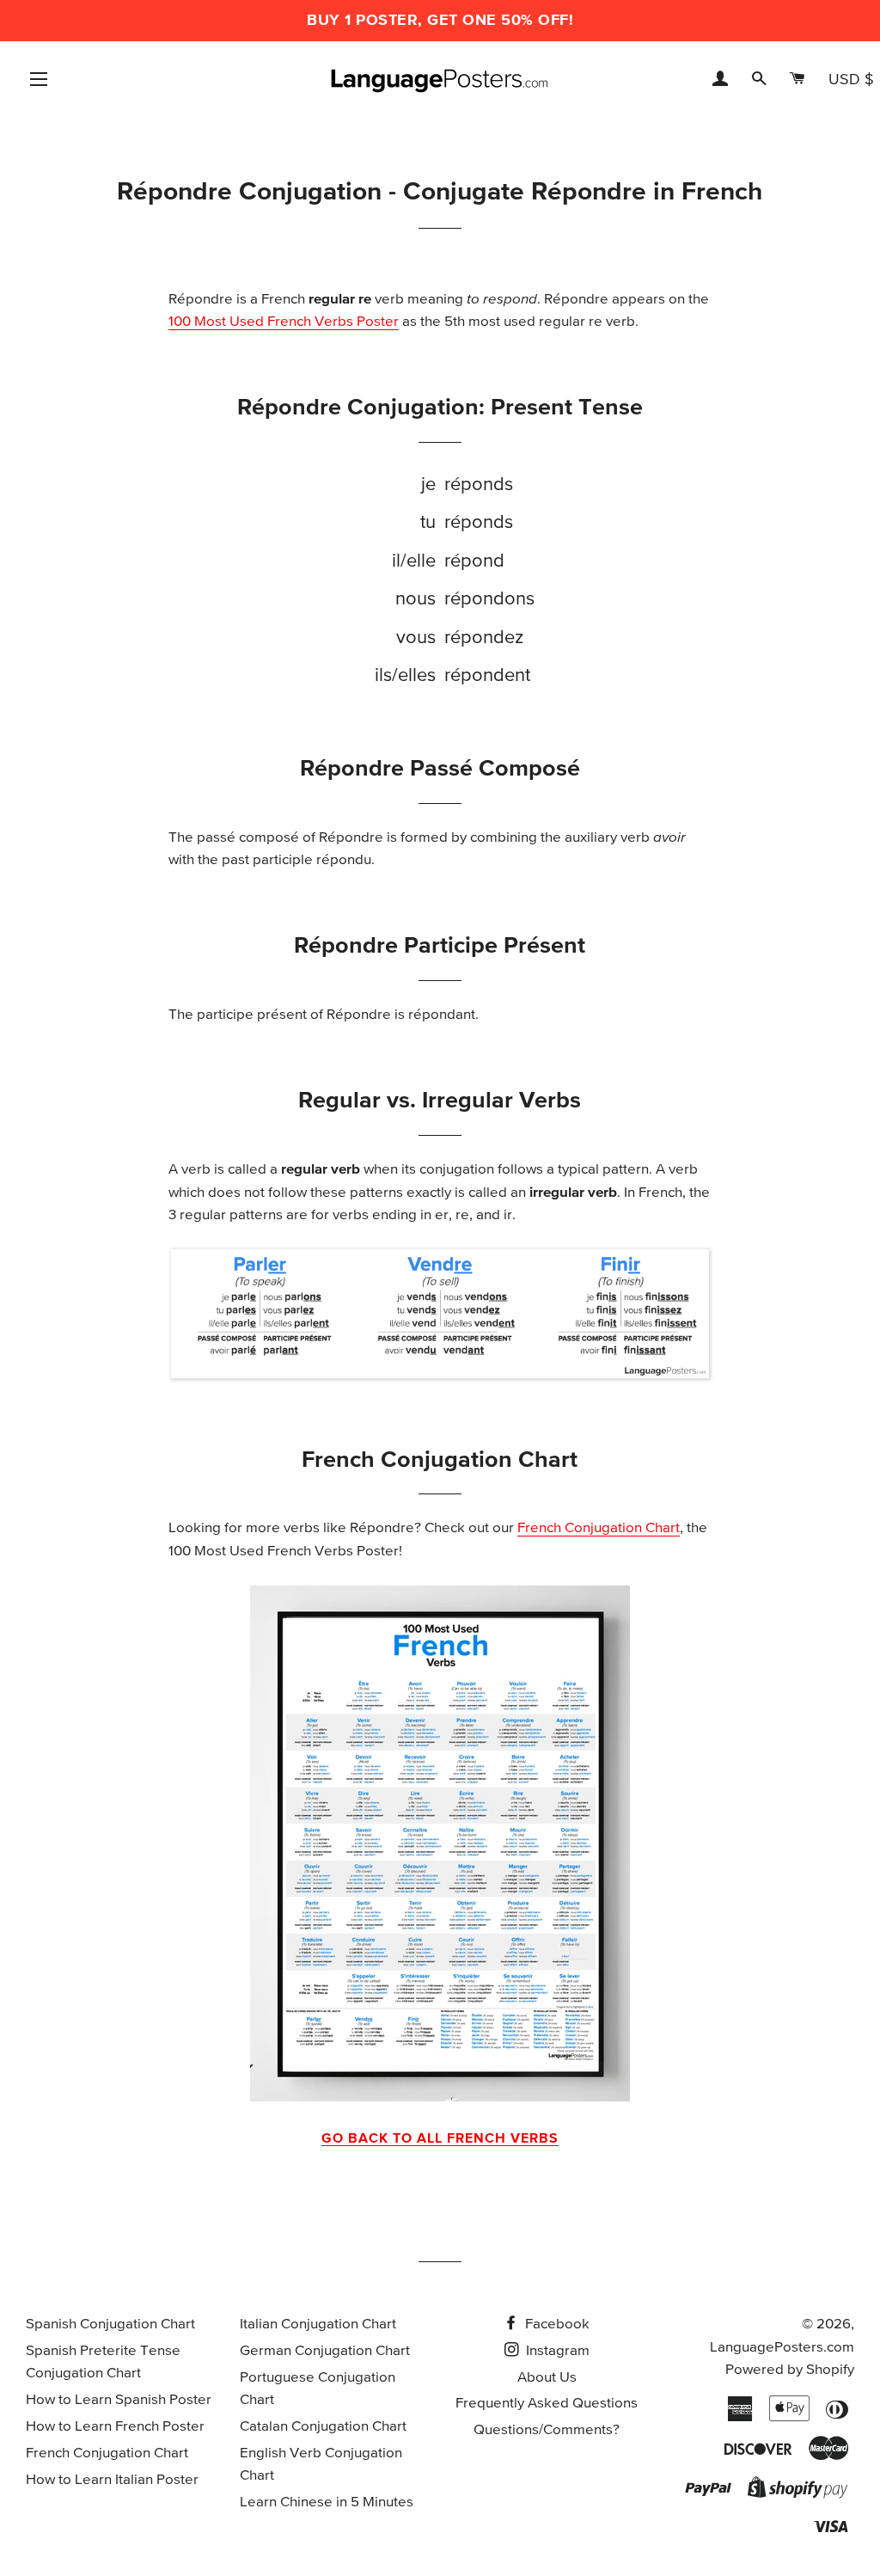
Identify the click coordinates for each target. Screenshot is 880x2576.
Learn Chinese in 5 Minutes (327, 2502)
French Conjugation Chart (599, 1528)
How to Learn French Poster (115, 2427)
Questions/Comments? (547, 2430)
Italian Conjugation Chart (318, 2325)
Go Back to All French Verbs (440, 2138)
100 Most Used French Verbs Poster (284, 322)
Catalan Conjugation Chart (323, 2427)
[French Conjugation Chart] (440, 1843)
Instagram (556, 2351)
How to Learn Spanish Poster (119, 2400)
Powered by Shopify (790, 2370)
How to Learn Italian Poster (112, 2480)
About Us (547, 2378)
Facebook (556, 2325)
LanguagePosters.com (782, 2348)
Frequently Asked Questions (547, 2404)
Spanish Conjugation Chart (110, 2325)
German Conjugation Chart (325, 2351)
